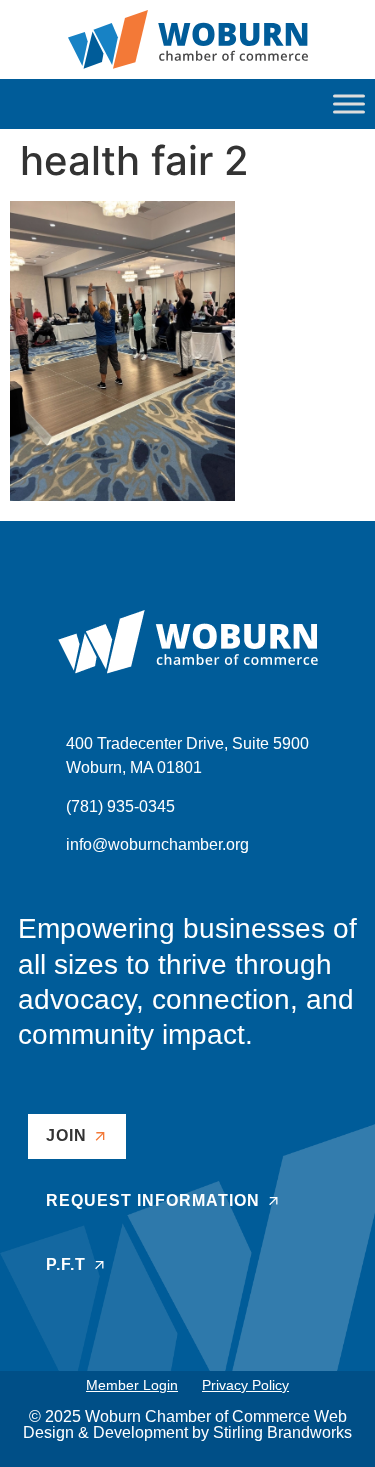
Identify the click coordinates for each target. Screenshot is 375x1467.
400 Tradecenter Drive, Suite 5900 (187, 743)
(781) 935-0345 (120, 806)
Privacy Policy (245, 1385)
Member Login (132, 1385)
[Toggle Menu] (349, 103)
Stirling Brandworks (282, 1432)
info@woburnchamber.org (157, 844)
